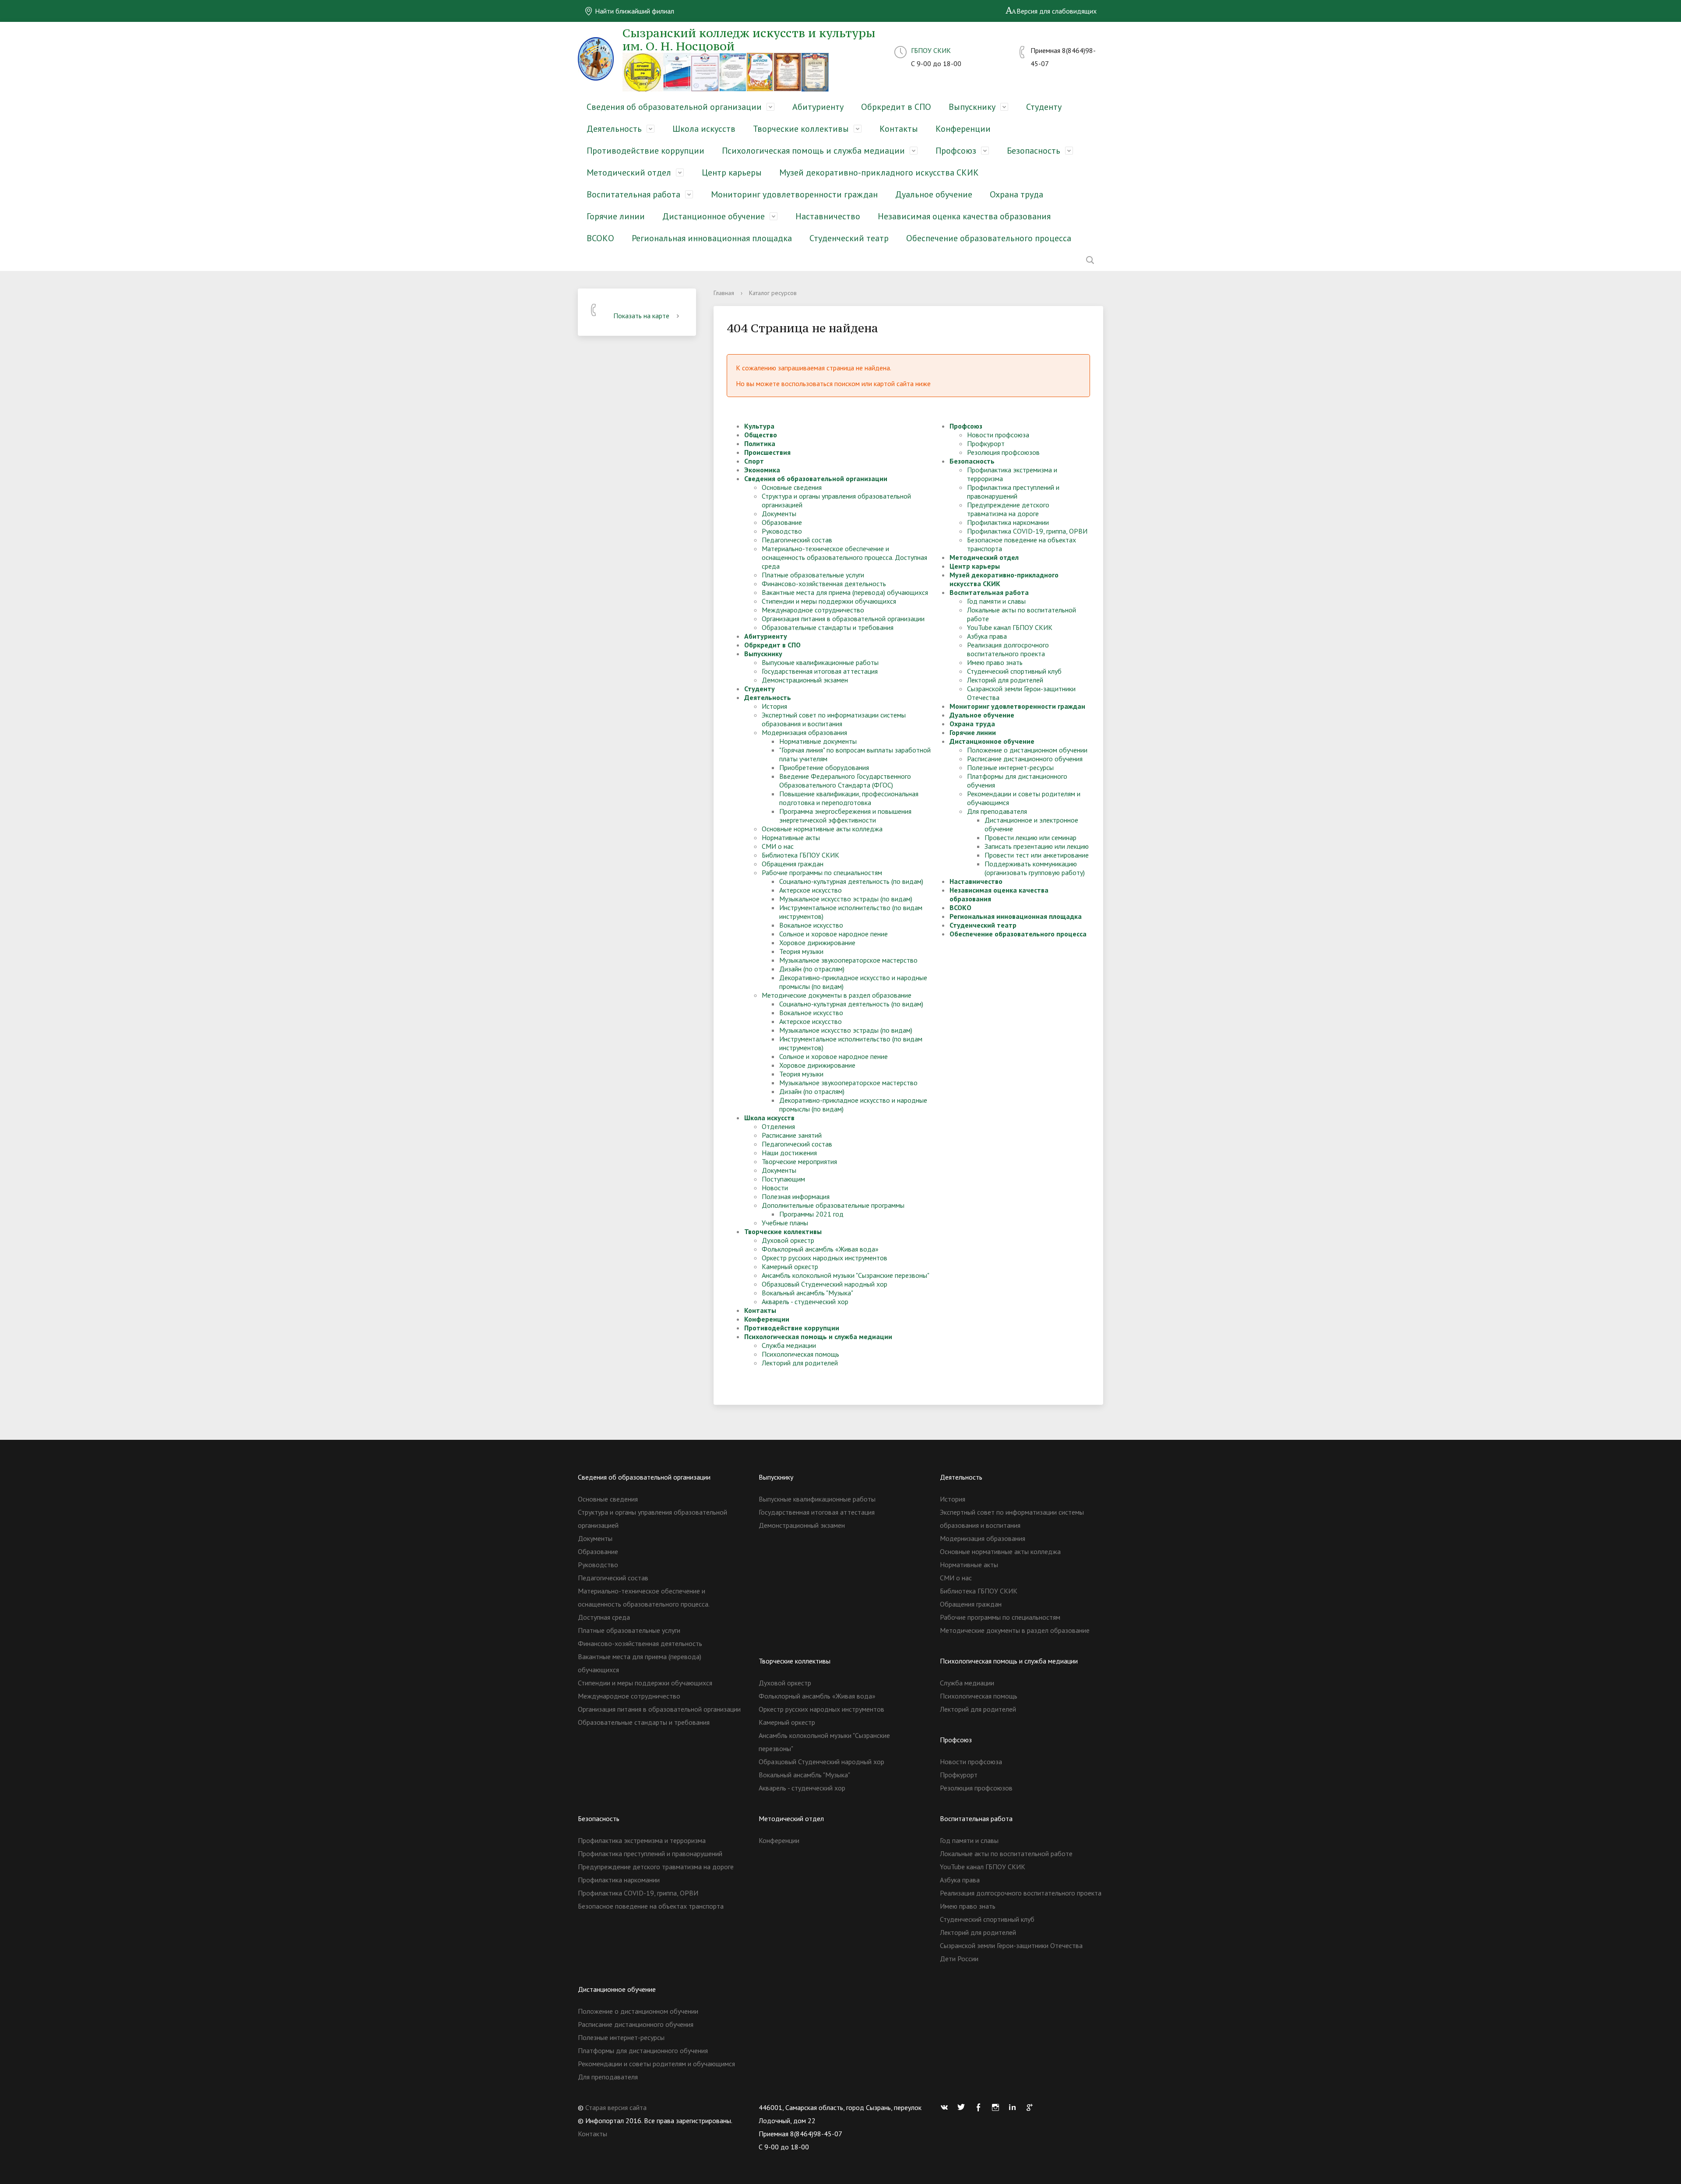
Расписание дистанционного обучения (1025, 759)
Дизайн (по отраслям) (812, 969)
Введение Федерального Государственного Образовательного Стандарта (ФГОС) (845, 781)
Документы (779, 513)
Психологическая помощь (800, 1354)
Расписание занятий (792, 1135)
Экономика (762, 470)
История (774, 706)
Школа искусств (704, 129)
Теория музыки (801, 951)
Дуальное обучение (934, 194)
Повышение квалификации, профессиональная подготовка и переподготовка (849, 798)
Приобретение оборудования (824, 767)
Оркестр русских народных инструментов (825, 1258)
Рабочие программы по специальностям (822, 872)
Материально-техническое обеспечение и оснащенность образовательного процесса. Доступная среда (844, 557)
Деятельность (614, 129)
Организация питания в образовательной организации (843, 619)
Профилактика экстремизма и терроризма (642, 1840)
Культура (759, 426)
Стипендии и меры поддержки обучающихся (829, 601)
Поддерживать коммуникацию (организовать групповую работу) (1035, 868)
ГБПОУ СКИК (931, 50)
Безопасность (1034, 151)
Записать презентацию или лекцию (1037, 846)
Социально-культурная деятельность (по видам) (851, 881)
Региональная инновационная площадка (712, 238)
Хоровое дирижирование (817, 943)
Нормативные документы (818, 741)
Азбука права (987, 636)
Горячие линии (616, 216)
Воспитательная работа (633, 194)
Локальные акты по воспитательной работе (1006, 1853)
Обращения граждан (793, 864)
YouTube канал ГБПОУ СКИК (1010, 627)
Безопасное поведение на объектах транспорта (651, 1906)
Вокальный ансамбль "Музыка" (807, 1293)
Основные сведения (792, 487)
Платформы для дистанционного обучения (643, 2050)
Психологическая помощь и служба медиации (813, 151)
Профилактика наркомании (1008, 522)
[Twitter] (964, 2107)
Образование (782, 522)
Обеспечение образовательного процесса (989, 238)
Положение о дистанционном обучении (1027, 750)
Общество (761, 435)
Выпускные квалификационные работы (820, 662)
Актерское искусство (811, 890)
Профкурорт (986, 443)
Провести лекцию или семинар (1030, 837)
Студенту (1044, 107)
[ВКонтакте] (946, 2107)
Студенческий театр (849, 238)
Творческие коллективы (801, 129)
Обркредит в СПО (896, 107)
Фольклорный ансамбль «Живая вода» (820, 1249)
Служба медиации (789, 1345)
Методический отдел (629, 172)
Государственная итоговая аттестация (820, 671)
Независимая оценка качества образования (964, 216)
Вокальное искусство (811, 925)
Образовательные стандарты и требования (828, 627)
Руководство (782, 531)
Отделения (778, 1126)
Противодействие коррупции (645, 151)
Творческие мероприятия (799, 1161)
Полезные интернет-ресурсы (1010, 767)
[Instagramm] (998, 2107)
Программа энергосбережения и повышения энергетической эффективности (845, 816)
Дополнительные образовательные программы (833, 1205)
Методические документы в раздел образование (837, 995)
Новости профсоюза (998, 435)
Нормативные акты (791, 837)
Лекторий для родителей (800, 1363)
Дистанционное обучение (714, 216)
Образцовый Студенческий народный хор (825, 1284)
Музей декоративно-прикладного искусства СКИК (879, 172)
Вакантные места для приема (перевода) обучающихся (845, 592)
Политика (760, 443)
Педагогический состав (797, 540)
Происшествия (767, 452)
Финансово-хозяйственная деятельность (824, 584)
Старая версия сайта (616, 2107)
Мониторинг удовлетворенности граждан (794, 194)
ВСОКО (600, 238)
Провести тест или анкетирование (1037, 855)
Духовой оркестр (788, 1240)
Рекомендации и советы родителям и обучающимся (656, 2064)
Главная (724, 293)
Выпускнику (972, 107)
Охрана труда (1016, 194)
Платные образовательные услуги (813, 575)
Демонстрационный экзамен (805, 680)
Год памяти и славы (996, 601)
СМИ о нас (778, 846)
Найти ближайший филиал (634, 11)
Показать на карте (641, 316)
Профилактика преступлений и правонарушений (1013, 492)
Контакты (899, 129)
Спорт (754, 461)
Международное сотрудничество (813, 610)
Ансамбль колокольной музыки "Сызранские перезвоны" (846, 1275)
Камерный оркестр (790, 1266)
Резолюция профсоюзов (1003, 452)
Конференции (963, 129)
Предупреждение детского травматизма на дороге (1008, 509)
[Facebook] (981, 2107)
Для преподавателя (997, 811)
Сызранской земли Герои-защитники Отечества (1011, 1945)
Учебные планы (785, 1223)
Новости (775, 1188)
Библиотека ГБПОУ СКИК (800, 855)
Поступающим (783, 1179)
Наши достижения (789, 1153)
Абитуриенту (818, 107)
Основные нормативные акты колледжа (822, 829)
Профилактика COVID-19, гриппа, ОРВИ (1027, 531)
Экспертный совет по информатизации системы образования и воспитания (834, 719)
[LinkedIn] (1015, 2107)
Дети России (959, 1959)
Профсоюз (956, 151)
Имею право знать (995, 662)
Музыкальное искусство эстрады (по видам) (846, 899)
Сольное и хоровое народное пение (833, 934)
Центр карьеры (732, 172)
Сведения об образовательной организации (674, 107)
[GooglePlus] (1032, 2107)
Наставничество (828, 216)
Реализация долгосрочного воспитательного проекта (1008, 649)
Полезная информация (796, 1196)
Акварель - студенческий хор (805, 1301)
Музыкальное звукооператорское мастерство (848, 960)
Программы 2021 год (811, 1214)
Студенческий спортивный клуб (1014, 671)
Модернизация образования (804, 732)
